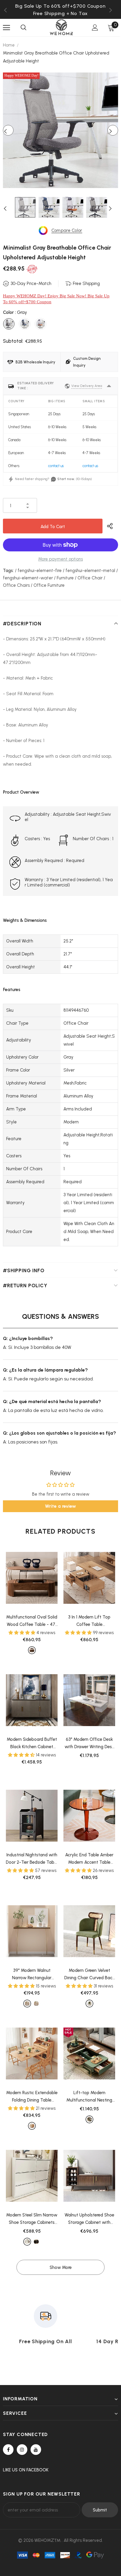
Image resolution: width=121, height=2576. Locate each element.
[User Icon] (95, 28)
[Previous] (8, 130)
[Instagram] (22, 2450)
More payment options (60, 559)
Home (9, 45)
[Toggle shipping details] (109, 386)
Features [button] (12, 990)
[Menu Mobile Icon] (6, 28)
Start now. (66, 479)
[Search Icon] (23, 28)
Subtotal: (13, 341)
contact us (56, 466)
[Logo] (61, 27)
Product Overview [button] (21, 792)
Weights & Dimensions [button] (25, 920)
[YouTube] (36, 2450)
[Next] (113, 130)
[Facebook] (8, 2450)
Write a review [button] (60, 1506)
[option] (60, 13)
